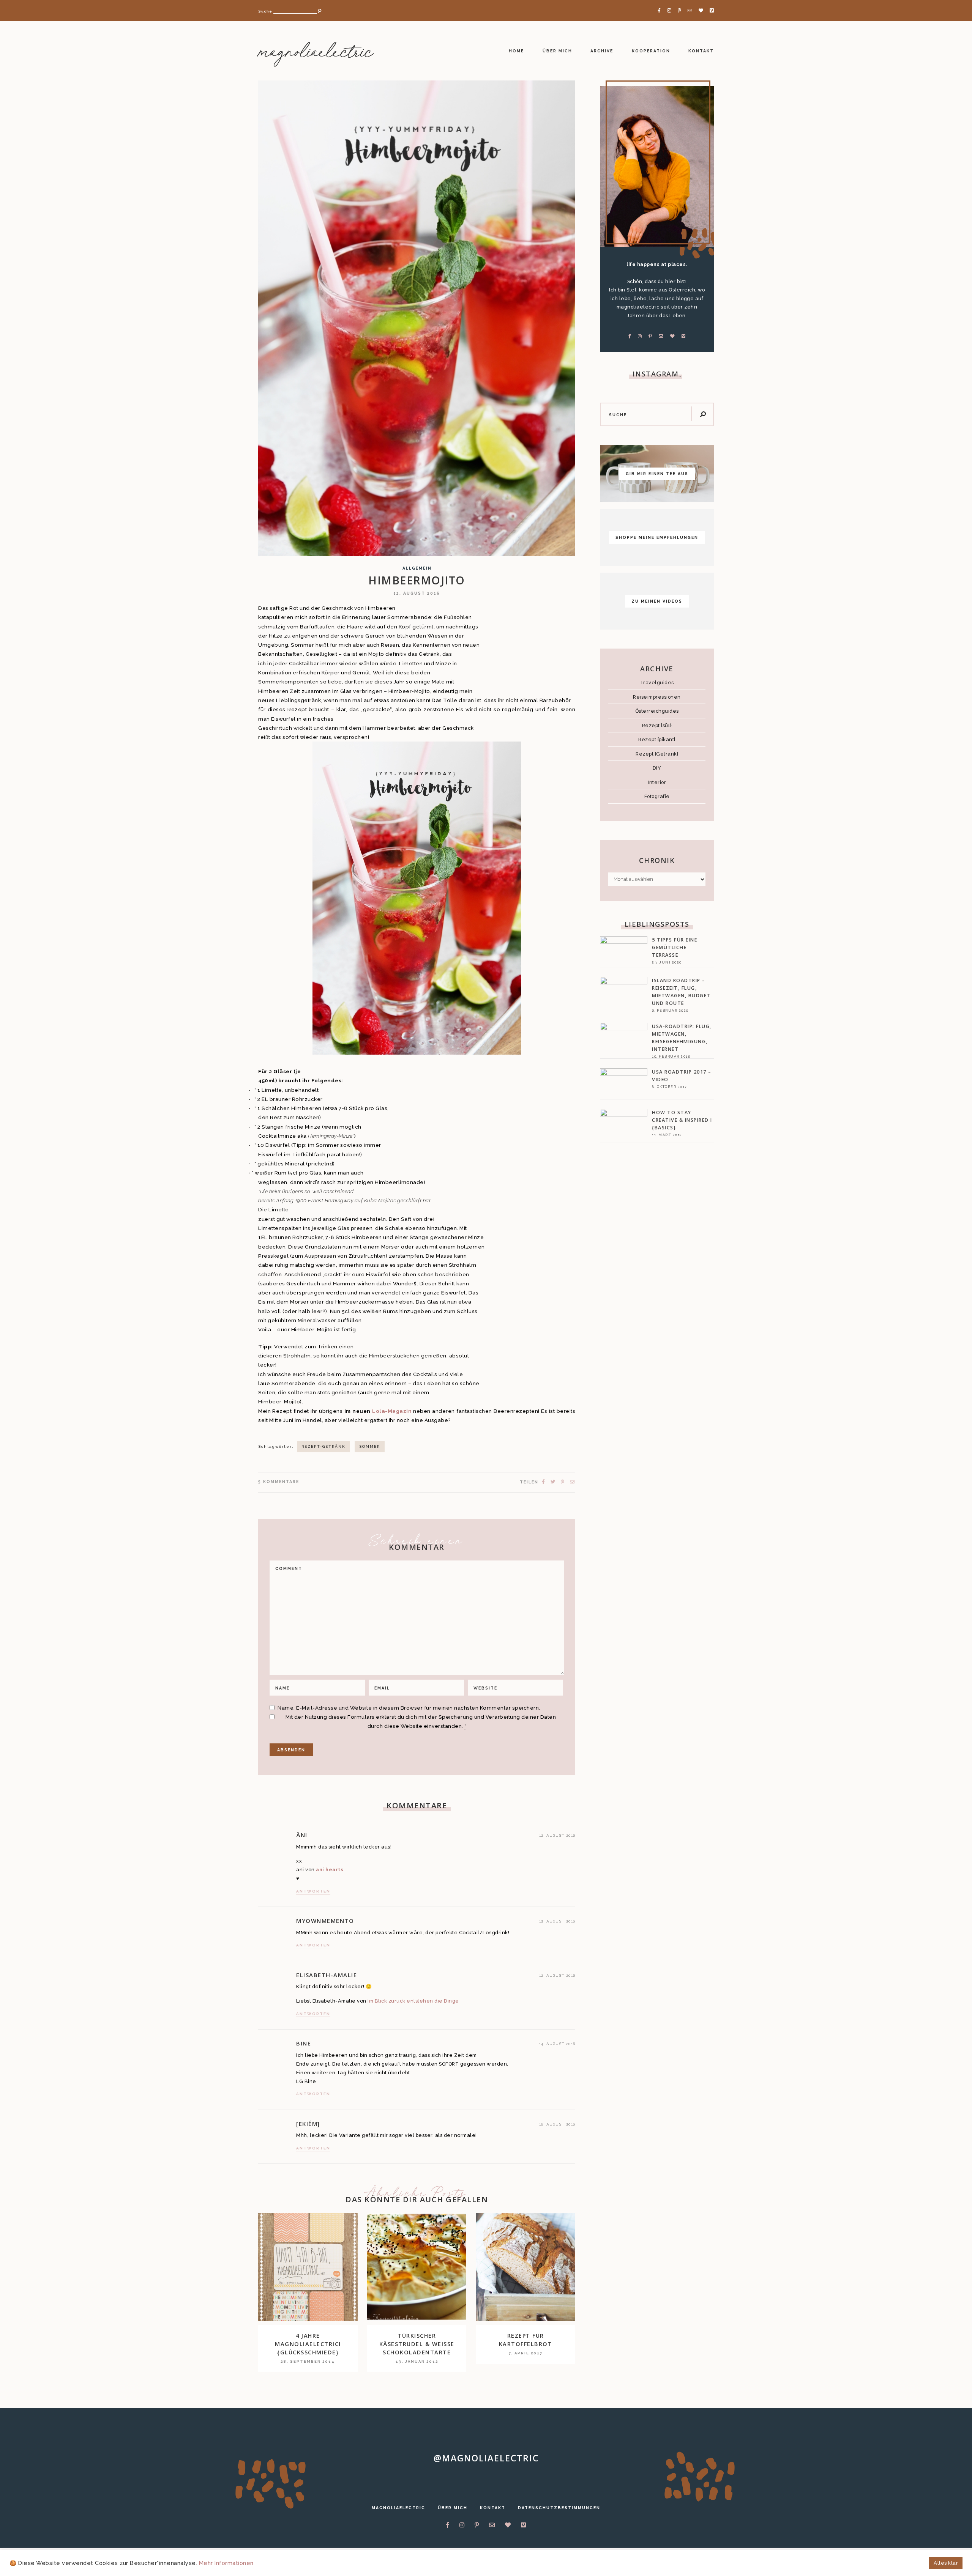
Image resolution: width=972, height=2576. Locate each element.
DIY (657, 768)
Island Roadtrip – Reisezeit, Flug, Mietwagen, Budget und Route (681, 992)
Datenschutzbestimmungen (559, 2508)
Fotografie (657, 796)
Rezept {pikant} (657, 739)
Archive (602, 51)
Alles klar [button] (946, 2563)
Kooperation (651, 51)
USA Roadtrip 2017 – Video (682, 1076)
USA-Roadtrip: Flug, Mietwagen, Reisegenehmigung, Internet (682, 1038)
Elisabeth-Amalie (327, 1975)
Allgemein (417, 568)
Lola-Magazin (392, 1411)
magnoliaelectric (315, 53)
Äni (302, 1835)
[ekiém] (308, 2124)
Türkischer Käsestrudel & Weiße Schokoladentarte (417, 2344)
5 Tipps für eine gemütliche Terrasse (675, 947)
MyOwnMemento (325, 1921)
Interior (657, 782)
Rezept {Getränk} (657, 754)
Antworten (313, 1891)
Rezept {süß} (657, 725)
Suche (265, 11)
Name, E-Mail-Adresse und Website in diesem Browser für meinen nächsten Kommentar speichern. (409, 1708)
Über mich (557, 51)
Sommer (370, 1446)
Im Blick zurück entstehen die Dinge (413, 2001)
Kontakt (701, 51)
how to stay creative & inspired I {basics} (682, 1120)
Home (516, 51)
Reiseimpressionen (657, 697)
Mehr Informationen (226, 2563)
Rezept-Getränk (323, 1446)
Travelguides (657, 683)
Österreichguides (657, 711)
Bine (304, 2043)
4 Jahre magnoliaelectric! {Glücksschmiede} (308, 2344)
